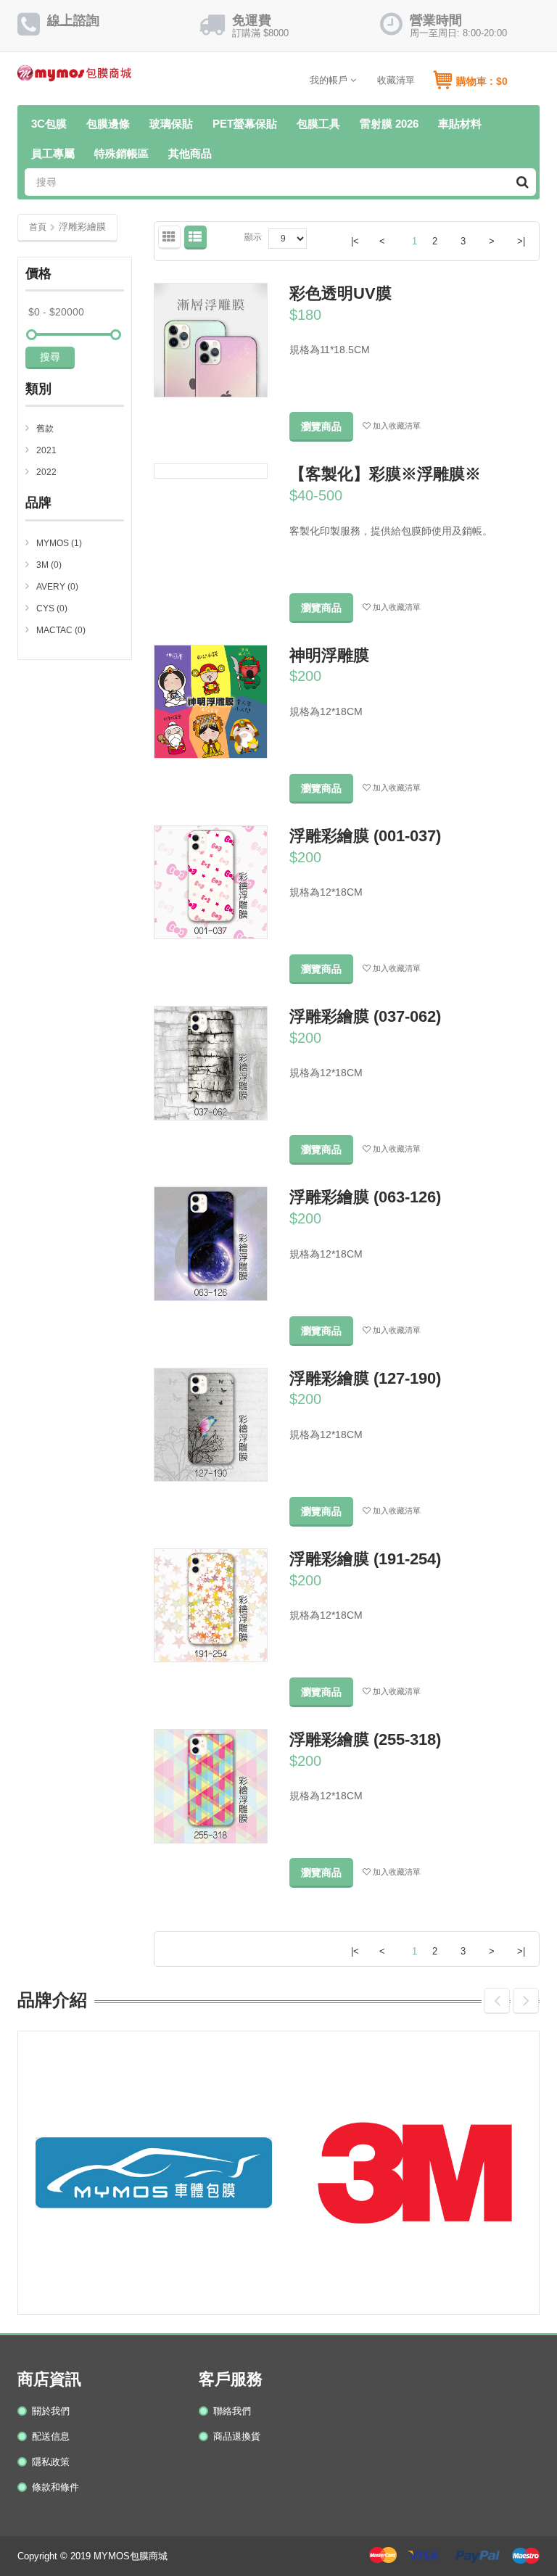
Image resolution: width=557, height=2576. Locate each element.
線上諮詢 (73, 20)
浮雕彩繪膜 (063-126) (365, 1197)
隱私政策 (51, 2462)
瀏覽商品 (321, 426)
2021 (46, 450)
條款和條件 (55, 2487)
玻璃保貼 (171, 124)
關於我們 (51, 2411)
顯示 (253, 237)
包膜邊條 (108, 124)
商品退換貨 (237, 2436)
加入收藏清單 (396, 426)
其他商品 (190, 153)
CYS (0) (52, 608)
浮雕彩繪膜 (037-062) (365, 1016)
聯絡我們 (232, 2411)
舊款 (45, 429)
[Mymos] (74, 77)
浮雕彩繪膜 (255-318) (365, 1739)
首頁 (38, 227)
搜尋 (50, 357)
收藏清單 (396, 80)
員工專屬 (53, 153)
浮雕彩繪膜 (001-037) (365, 836)
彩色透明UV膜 (341, 293)
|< (355, 241)
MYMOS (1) (59, 543)
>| (521, 241)
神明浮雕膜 (329, 655)
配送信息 (51, 2436)
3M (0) (49, 565)
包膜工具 (318, 124)
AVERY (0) (57, 587)
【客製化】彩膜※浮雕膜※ (385, 474)
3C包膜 (49, 124)
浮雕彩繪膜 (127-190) (365, 1378)
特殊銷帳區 (121, 153)
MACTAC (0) (61, 630)
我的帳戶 (330, 80)
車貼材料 (460, 124)
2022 (46, 472)
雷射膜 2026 (389, 124)
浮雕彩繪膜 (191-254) (365, 1559)
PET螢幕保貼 (245, 124)
